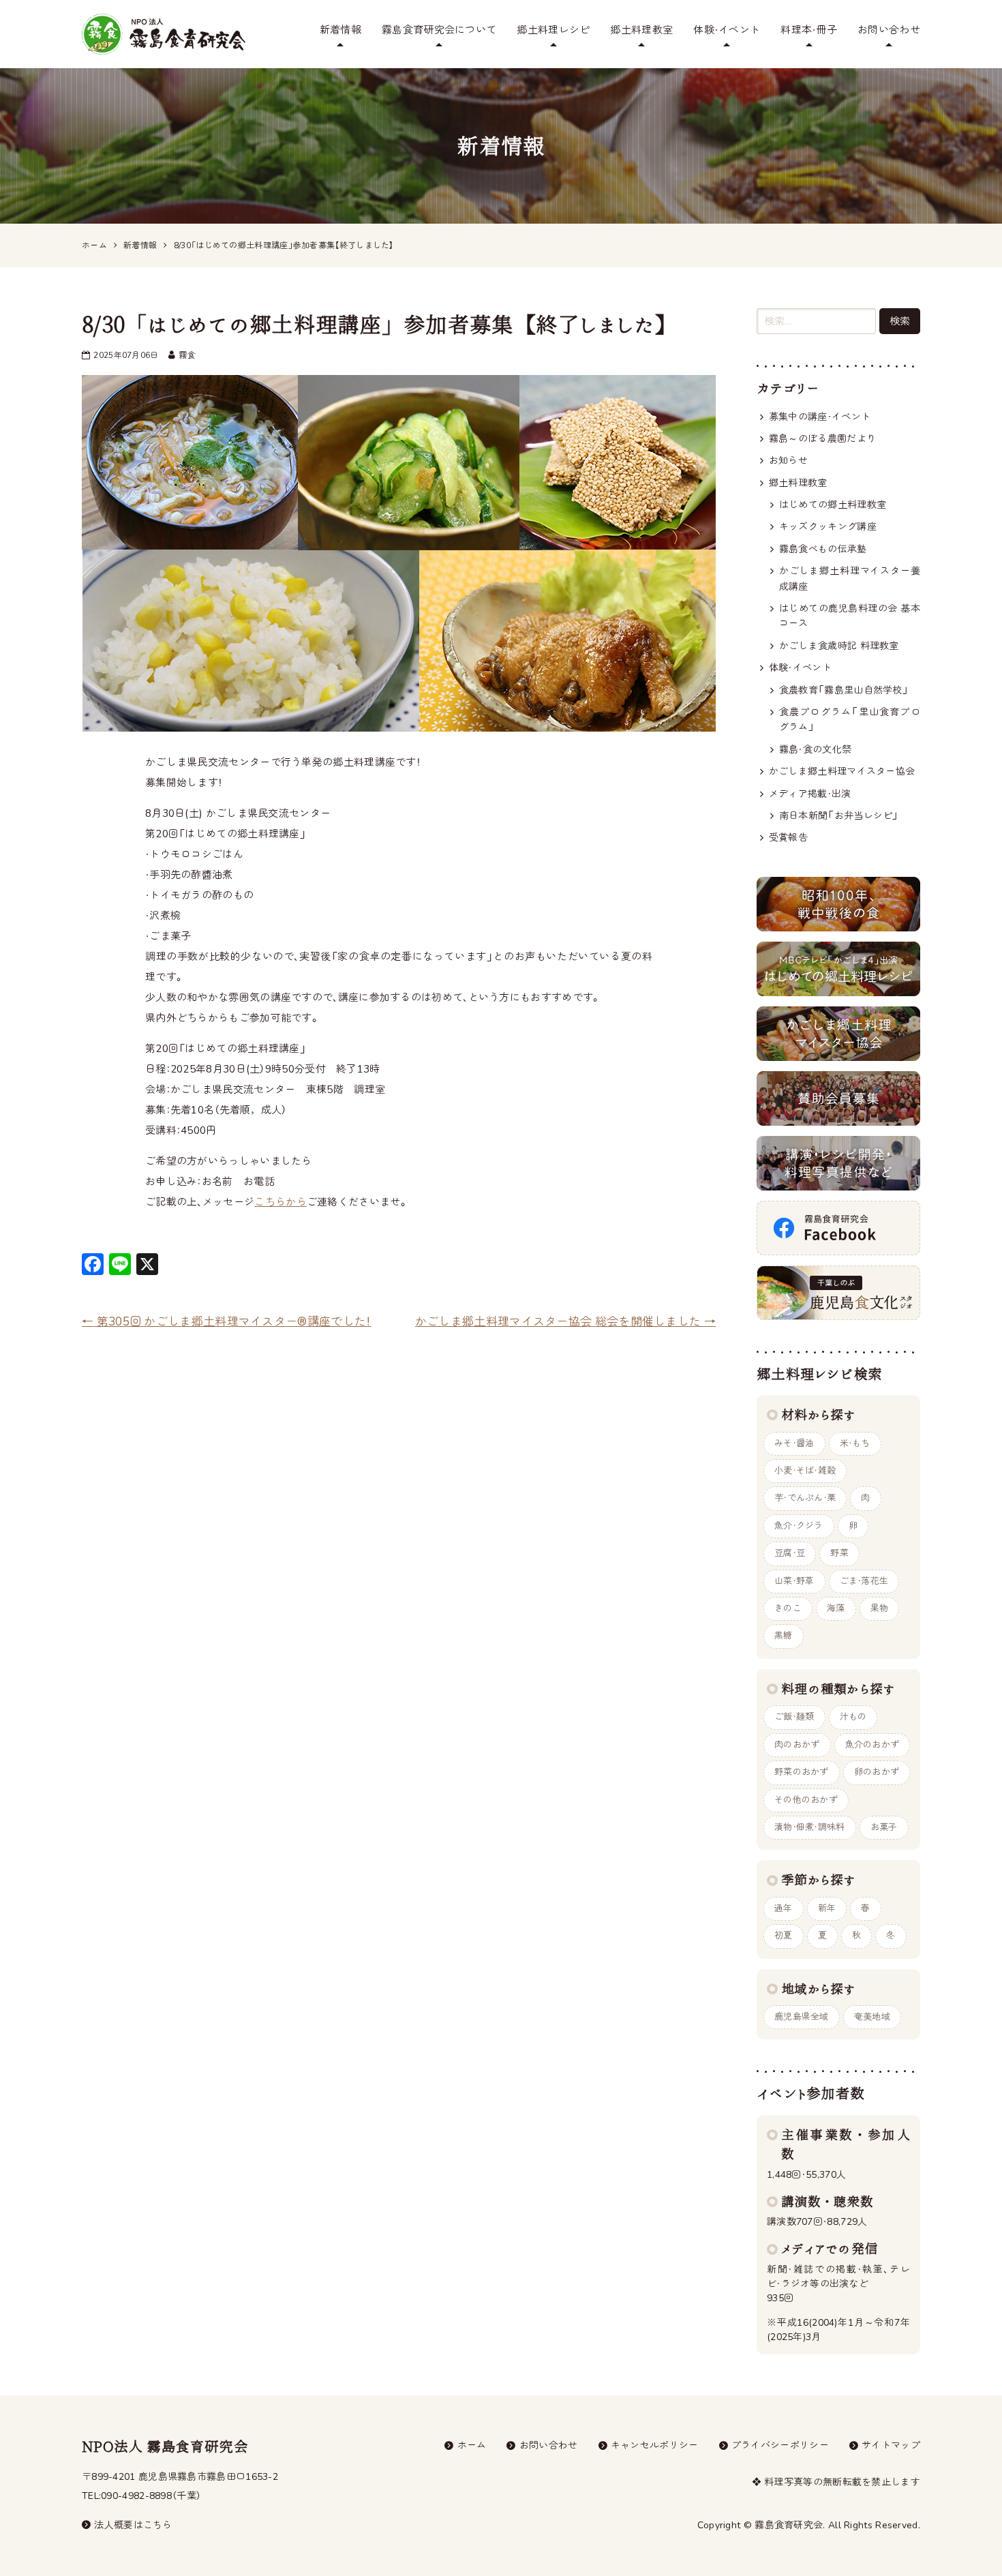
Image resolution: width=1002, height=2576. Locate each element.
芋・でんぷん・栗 (805, 1498)
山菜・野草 (794, 1581)
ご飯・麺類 (794, 1717)
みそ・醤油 (794, 1443)
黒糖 (784, 1636)
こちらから (280, 1202)
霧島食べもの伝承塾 (823, 549)
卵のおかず (877, 1772)
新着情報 (340, 30)
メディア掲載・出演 (810, 794)
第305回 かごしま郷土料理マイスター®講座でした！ (226, 1322)
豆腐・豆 (790, 1553)
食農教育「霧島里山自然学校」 (844, 690)
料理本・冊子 (809, 30)
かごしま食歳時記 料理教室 (839, 646)
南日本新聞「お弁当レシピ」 (839, 816)
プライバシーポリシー (780, 2445)
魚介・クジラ (799, 1526)
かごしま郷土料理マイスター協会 (842, 772)
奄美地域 (872, 2017)
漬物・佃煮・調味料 (810, 1827)
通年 (784, 1908)
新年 (827, 1908)
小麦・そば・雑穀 (805, 1471)
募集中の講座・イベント (820, 417)
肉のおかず (797, 1745)
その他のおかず (806, 1800)
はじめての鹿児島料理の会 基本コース (850, 616)
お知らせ (788, 461)
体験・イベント (727, 30)
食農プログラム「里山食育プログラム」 (850, 720)
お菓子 (884, 1827)
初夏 (784, 1936)
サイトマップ (891, 2445)
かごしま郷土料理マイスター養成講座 (850, 579)
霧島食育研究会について (439, 30)
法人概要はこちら (133, 2525)
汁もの (853, 1717)
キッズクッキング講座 (828, 527)
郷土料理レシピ (553, 30)
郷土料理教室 (641, 30)
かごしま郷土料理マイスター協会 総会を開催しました (565, 1322)
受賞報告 (788, 838)
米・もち (855, 1443)
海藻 (836, 1608)
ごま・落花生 (864, 1581)
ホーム (472, 2445)
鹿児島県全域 (802, 2017)
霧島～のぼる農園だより (822, 439)
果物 (880, 1608)
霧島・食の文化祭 (815, 750)
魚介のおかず (872, 1745)
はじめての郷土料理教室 (833, 505)
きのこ (788, 1608)
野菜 (839, 1553)
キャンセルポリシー (655, 2445)
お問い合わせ (889, 30)
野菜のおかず (802, 1772)
